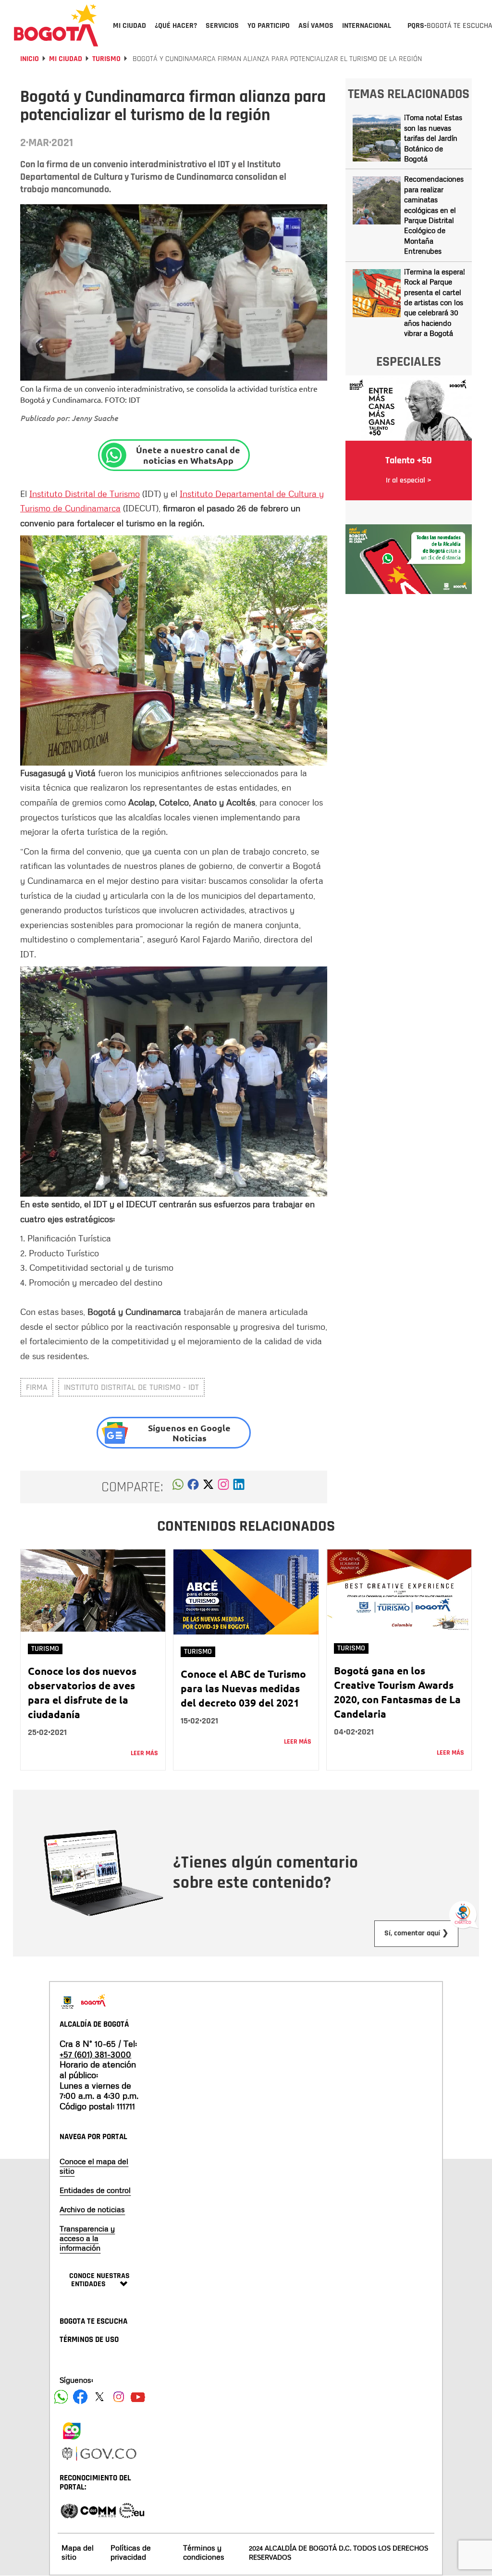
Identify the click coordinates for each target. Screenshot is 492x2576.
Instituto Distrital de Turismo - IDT (131, 1387)
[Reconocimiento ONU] (69, 2510)
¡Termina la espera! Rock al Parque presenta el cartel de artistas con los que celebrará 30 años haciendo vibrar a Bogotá (435, 303)
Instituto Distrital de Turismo (85, 494)
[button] (178, 1487)
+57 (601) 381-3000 (95, 2054)
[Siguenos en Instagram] (119, 2397)
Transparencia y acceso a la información (87, 2238)
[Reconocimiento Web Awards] (132, 2510)
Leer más (144, 1753)
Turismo (106, 59)
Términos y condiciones (204, 2552)
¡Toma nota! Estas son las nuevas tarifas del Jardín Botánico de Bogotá (433, 138)
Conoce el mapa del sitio (94, 2166)
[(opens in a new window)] (223, 1487)
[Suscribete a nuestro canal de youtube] (138, 2397)
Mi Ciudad (66, 59)
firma (37, 1387)
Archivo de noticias (92, 2209)
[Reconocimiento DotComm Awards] (98, 2510)
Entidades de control (95, 2190)
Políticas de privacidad (131, 2552)
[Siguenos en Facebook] (61, 2397)
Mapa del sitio (78, 2552)
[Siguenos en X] (99, 2397)
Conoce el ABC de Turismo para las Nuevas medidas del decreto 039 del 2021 (243, 1688)
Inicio (30, 59)
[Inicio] (56, 25)
